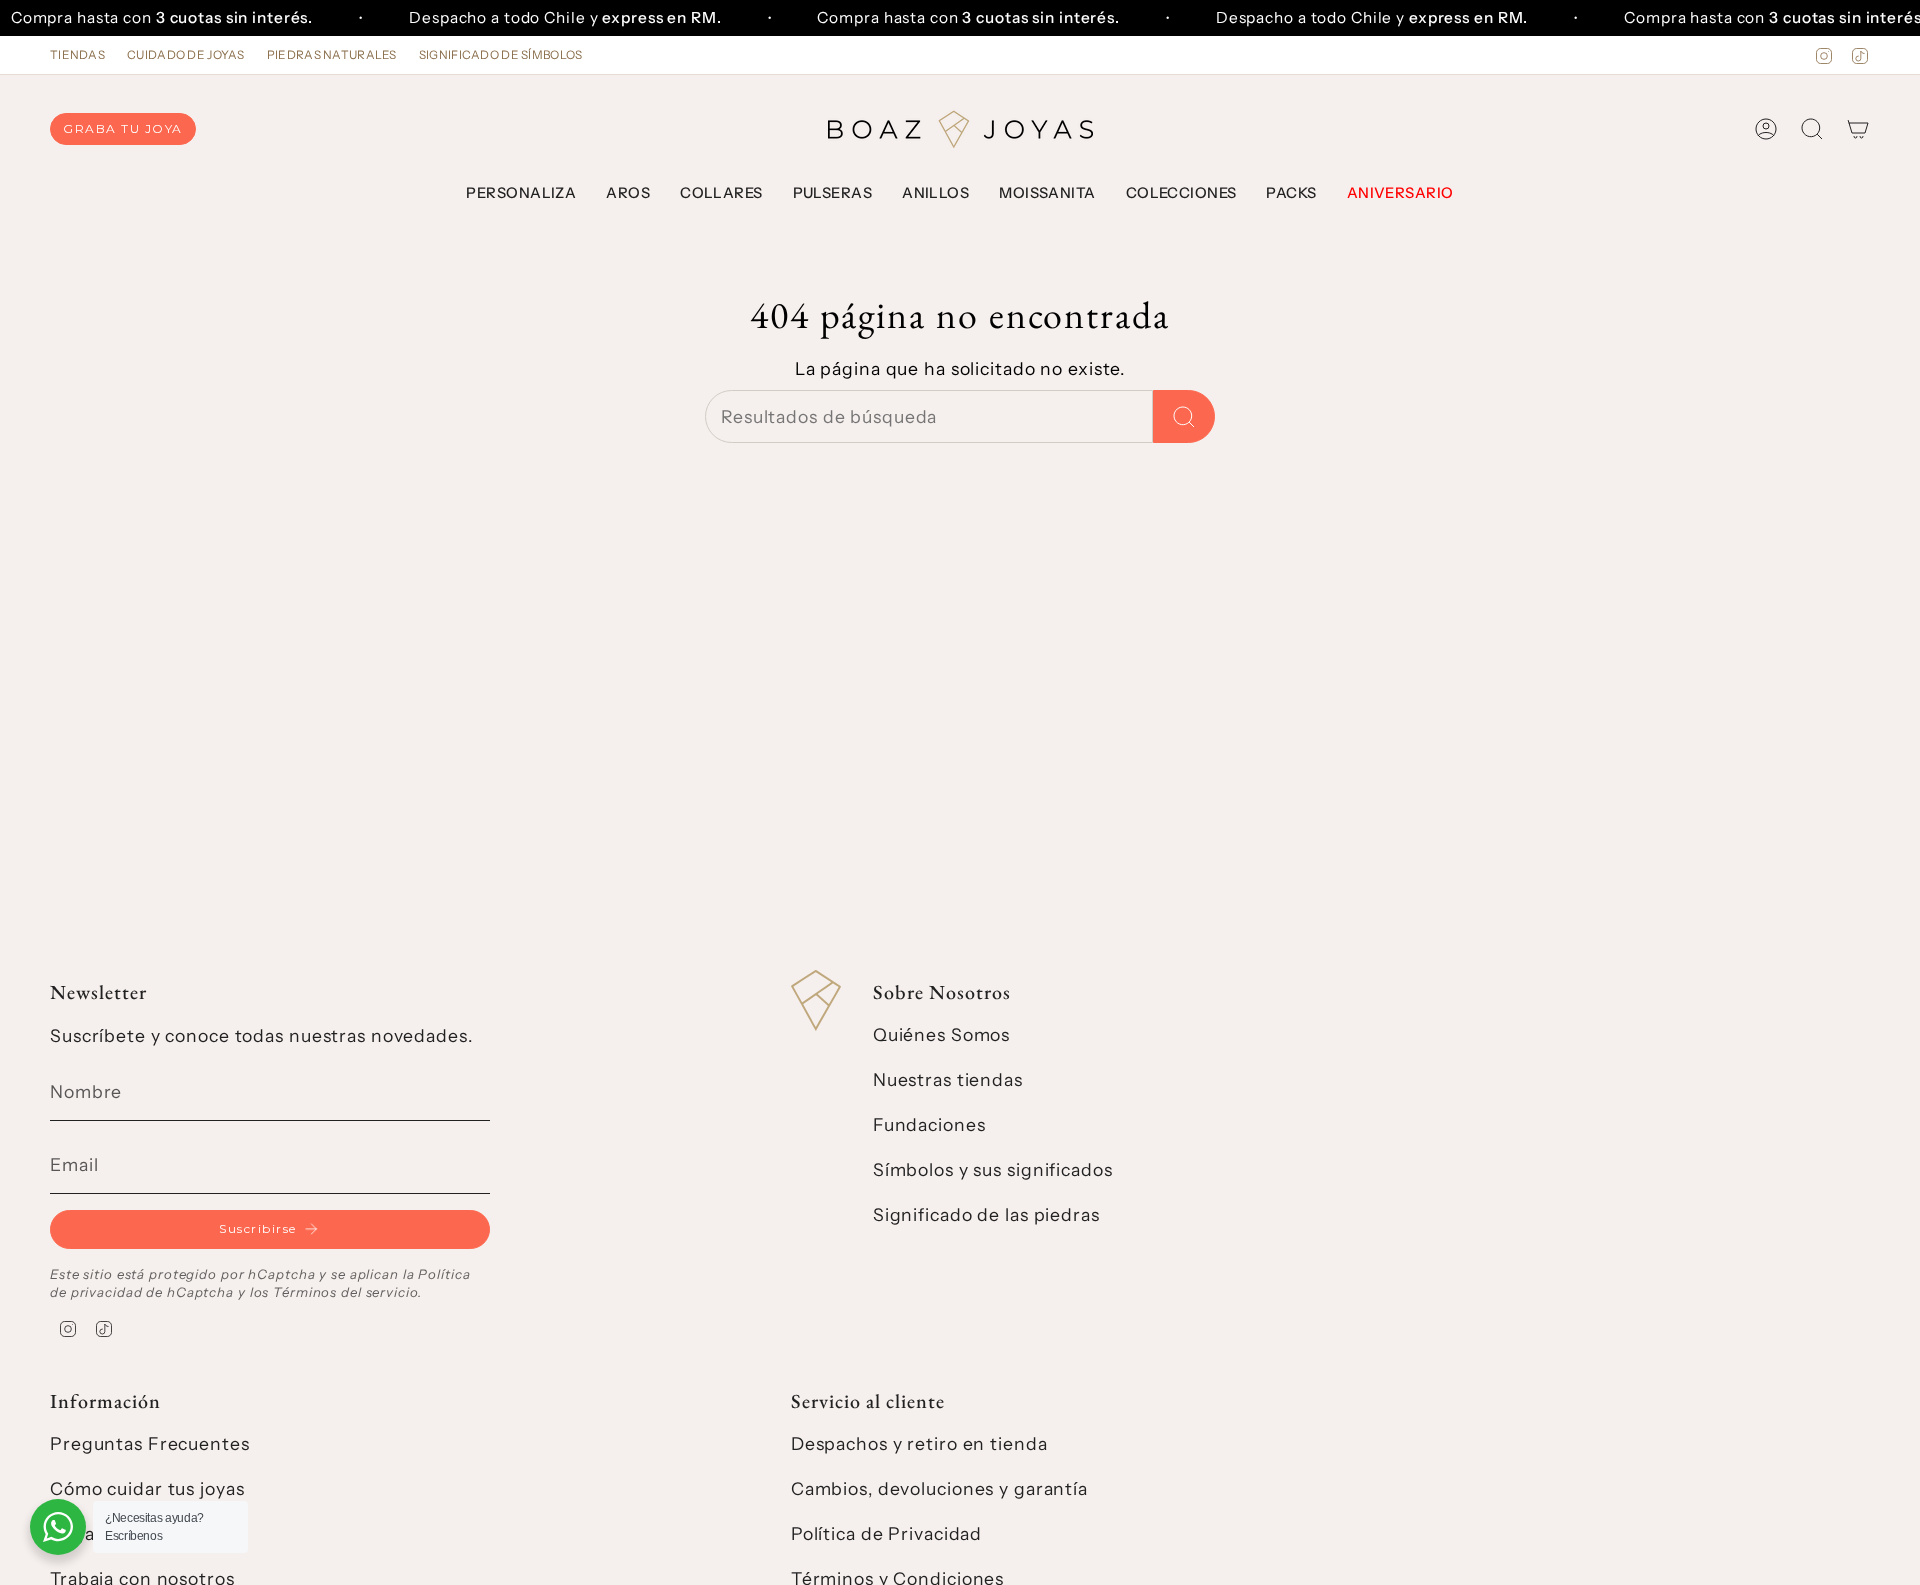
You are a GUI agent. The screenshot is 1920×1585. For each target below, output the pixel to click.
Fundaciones (929, 1124)
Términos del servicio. (347, 1292)
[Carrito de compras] (1858, 129)
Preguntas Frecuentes (150, 1443)
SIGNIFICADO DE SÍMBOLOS (501, 55)
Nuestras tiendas (948, 1079)
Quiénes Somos (941, 1034)
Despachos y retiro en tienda (919, 1443)
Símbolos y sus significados (993, 1169)
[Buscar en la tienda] (1184, 416)
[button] (521, 194)
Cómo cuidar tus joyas (147, 1488)
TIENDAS (77, 55)
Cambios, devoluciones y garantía (939, 1488)
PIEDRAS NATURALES (332, 55)
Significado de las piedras (986, 1214)
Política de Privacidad (886, 1533)
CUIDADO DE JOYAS (186, 55)
